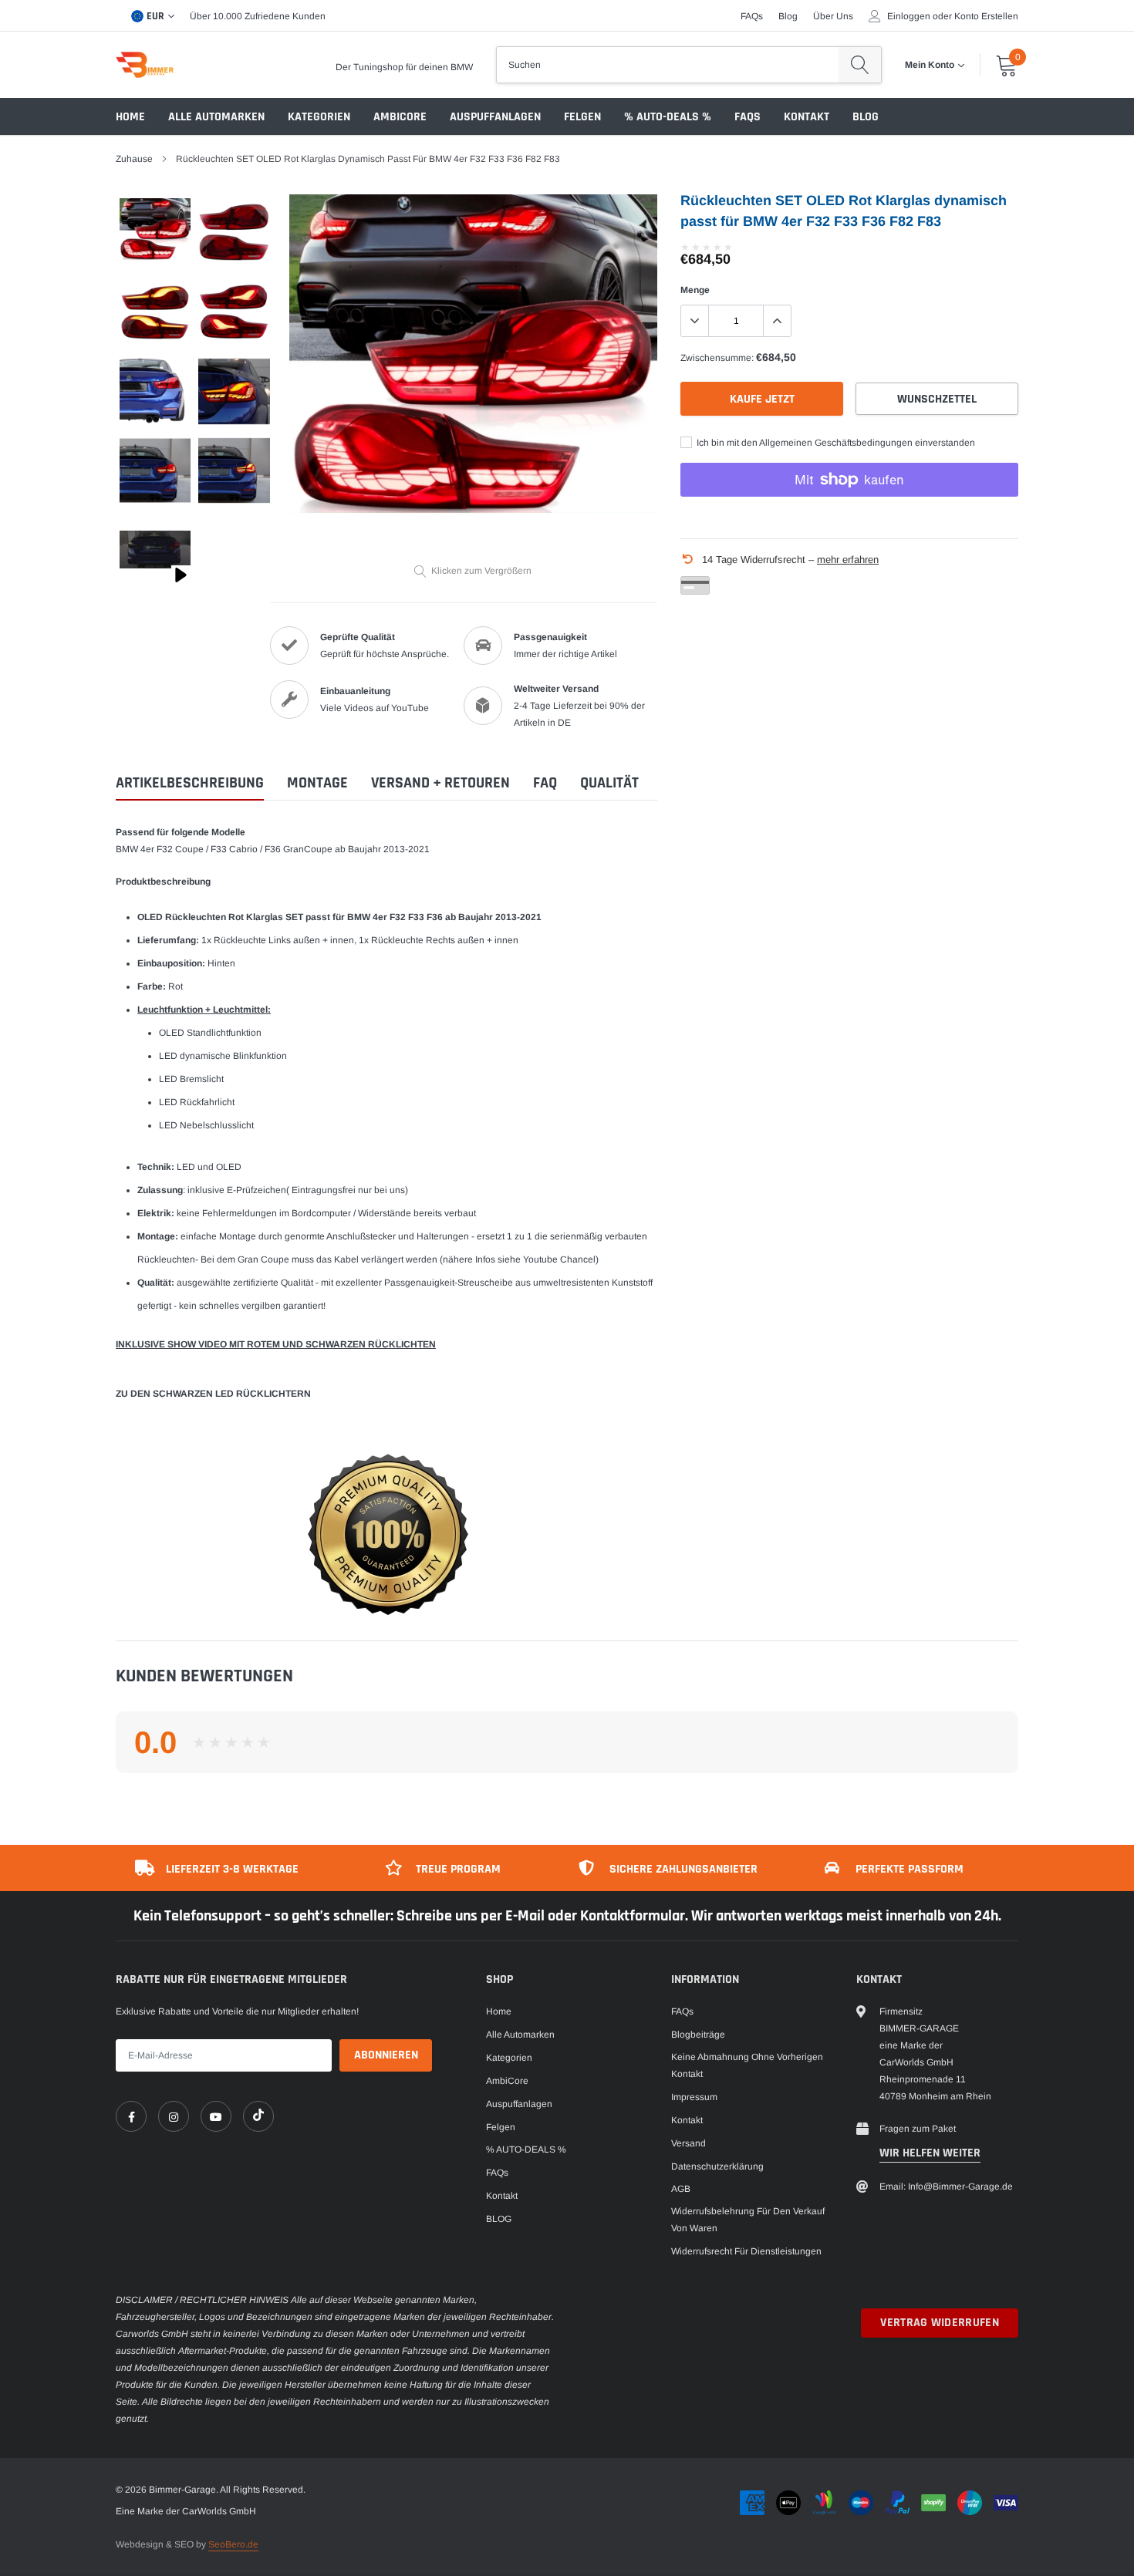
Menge (695, 290)
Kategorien (319, 117)
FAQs (752, 16)
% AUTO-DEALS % (668, 117)
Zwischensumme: (717, 358)
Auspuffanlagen (495, 117)
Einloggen (909, 16)
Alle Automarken (216, 117)
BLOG (866, 117)
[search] (860, 65)
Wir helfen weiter (930, 2153)
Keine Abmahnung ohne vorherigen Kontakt (747, 2065)
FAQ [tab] (545, 783)
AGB (681, 2189)
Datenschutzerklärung (717, 2166)
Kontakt (807, 117)
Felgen (582, 117)
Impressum (694, 2097)
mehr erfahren (848, 560)
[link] (131, 2116)
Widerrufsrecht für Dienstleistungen (746, 2251)
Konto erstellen (986, 16)
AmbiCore (400, 117)
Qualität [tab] (609, 783)
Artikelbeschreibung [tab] (190, 783)
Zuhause (134, 159)
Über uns (833, 16)
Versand (688, 2143)
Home (130, 117)
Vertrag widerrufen (940, 2323)
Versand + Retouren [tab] (440, 783)
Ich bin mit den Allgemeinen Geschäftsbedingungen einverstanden (835, 443)
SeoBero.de (233, 2544)
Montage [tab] (317, 783)
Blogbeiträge (698, 2035)
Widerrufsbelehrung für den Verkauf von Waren (748, 2220)
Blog (788, 16)
